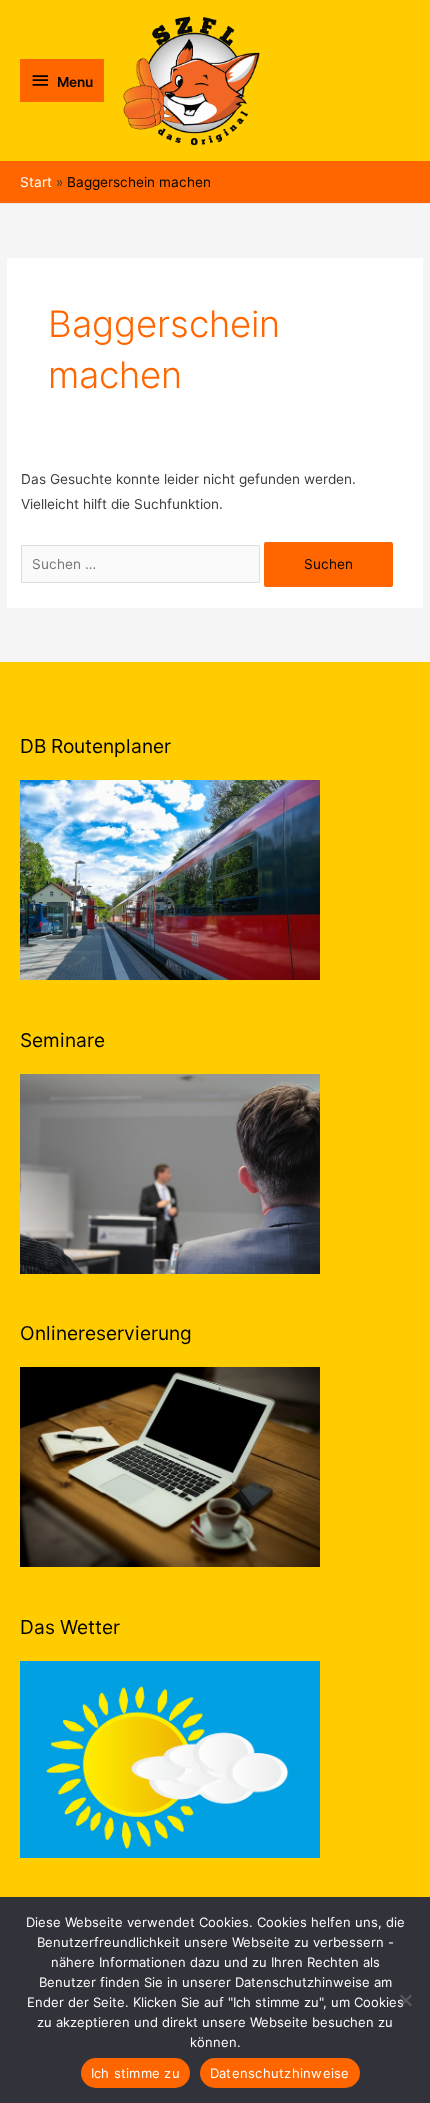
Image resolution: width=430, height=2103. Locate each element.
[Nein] (405, 2000)
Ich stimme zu (135, 2073)
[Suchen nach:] (142, 564)
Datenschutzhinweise (280, 2073)
